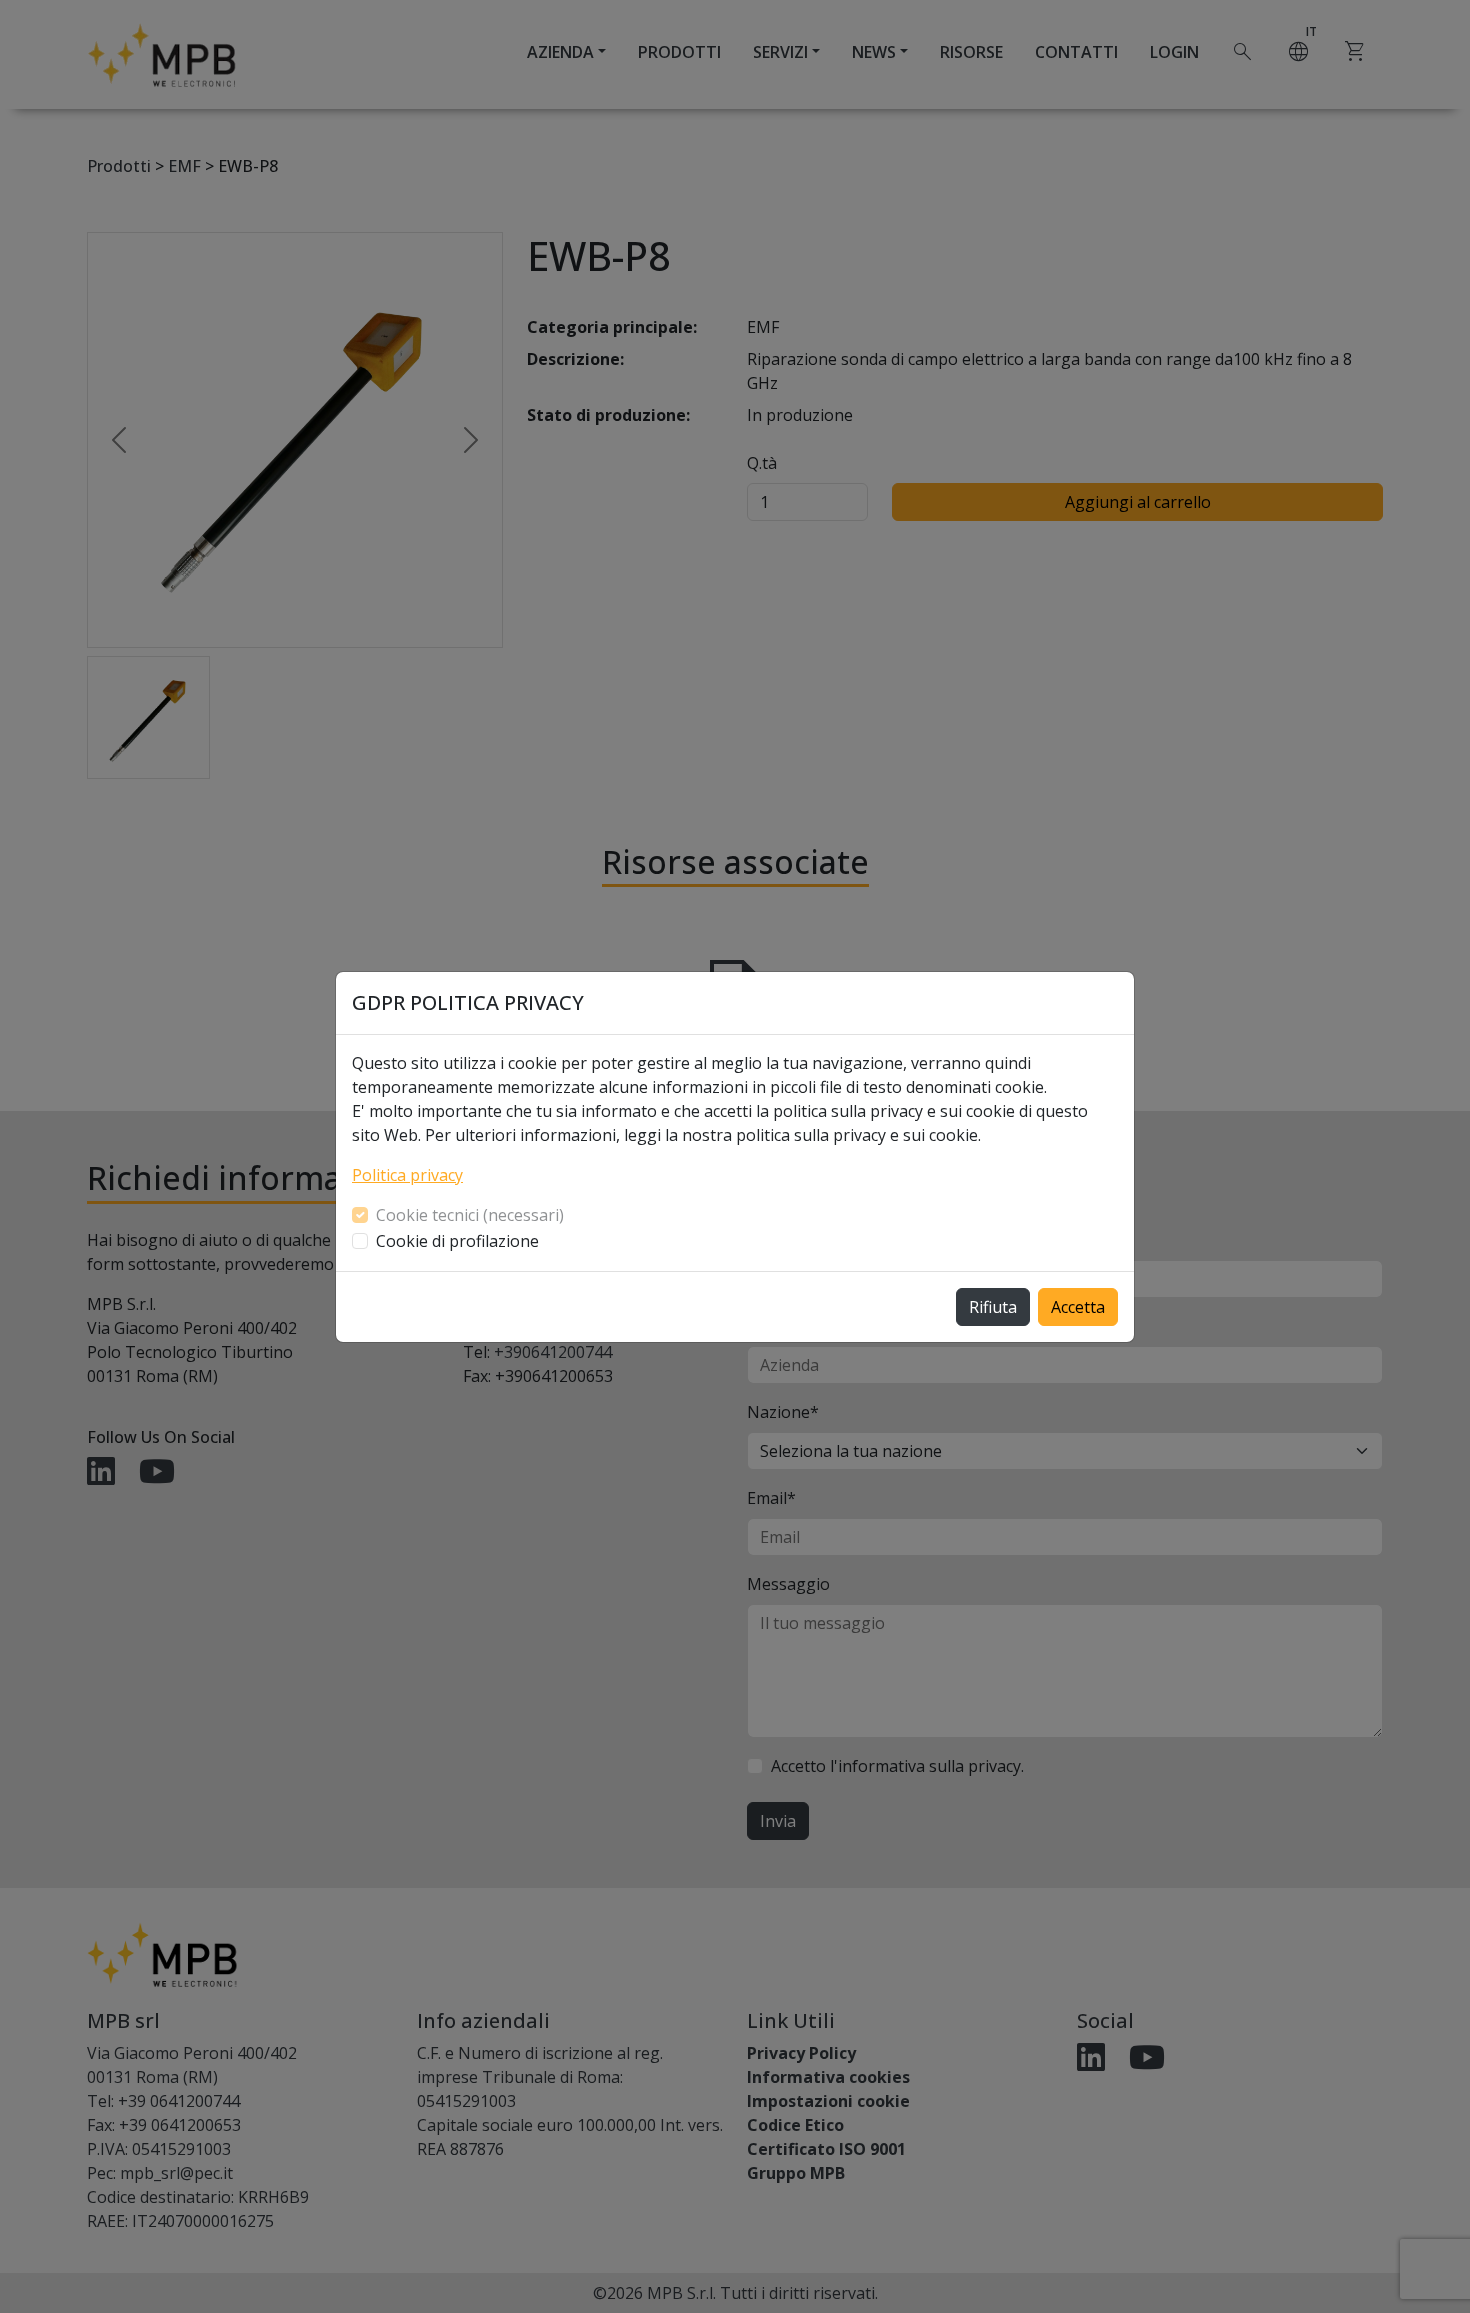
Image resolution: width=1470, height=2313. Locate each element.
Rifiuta (993, 1307)
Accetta (1078, 1307)
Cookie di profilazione (457, 1241)
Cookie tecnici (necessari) (470, 1215)
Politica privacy (407, 1175)
